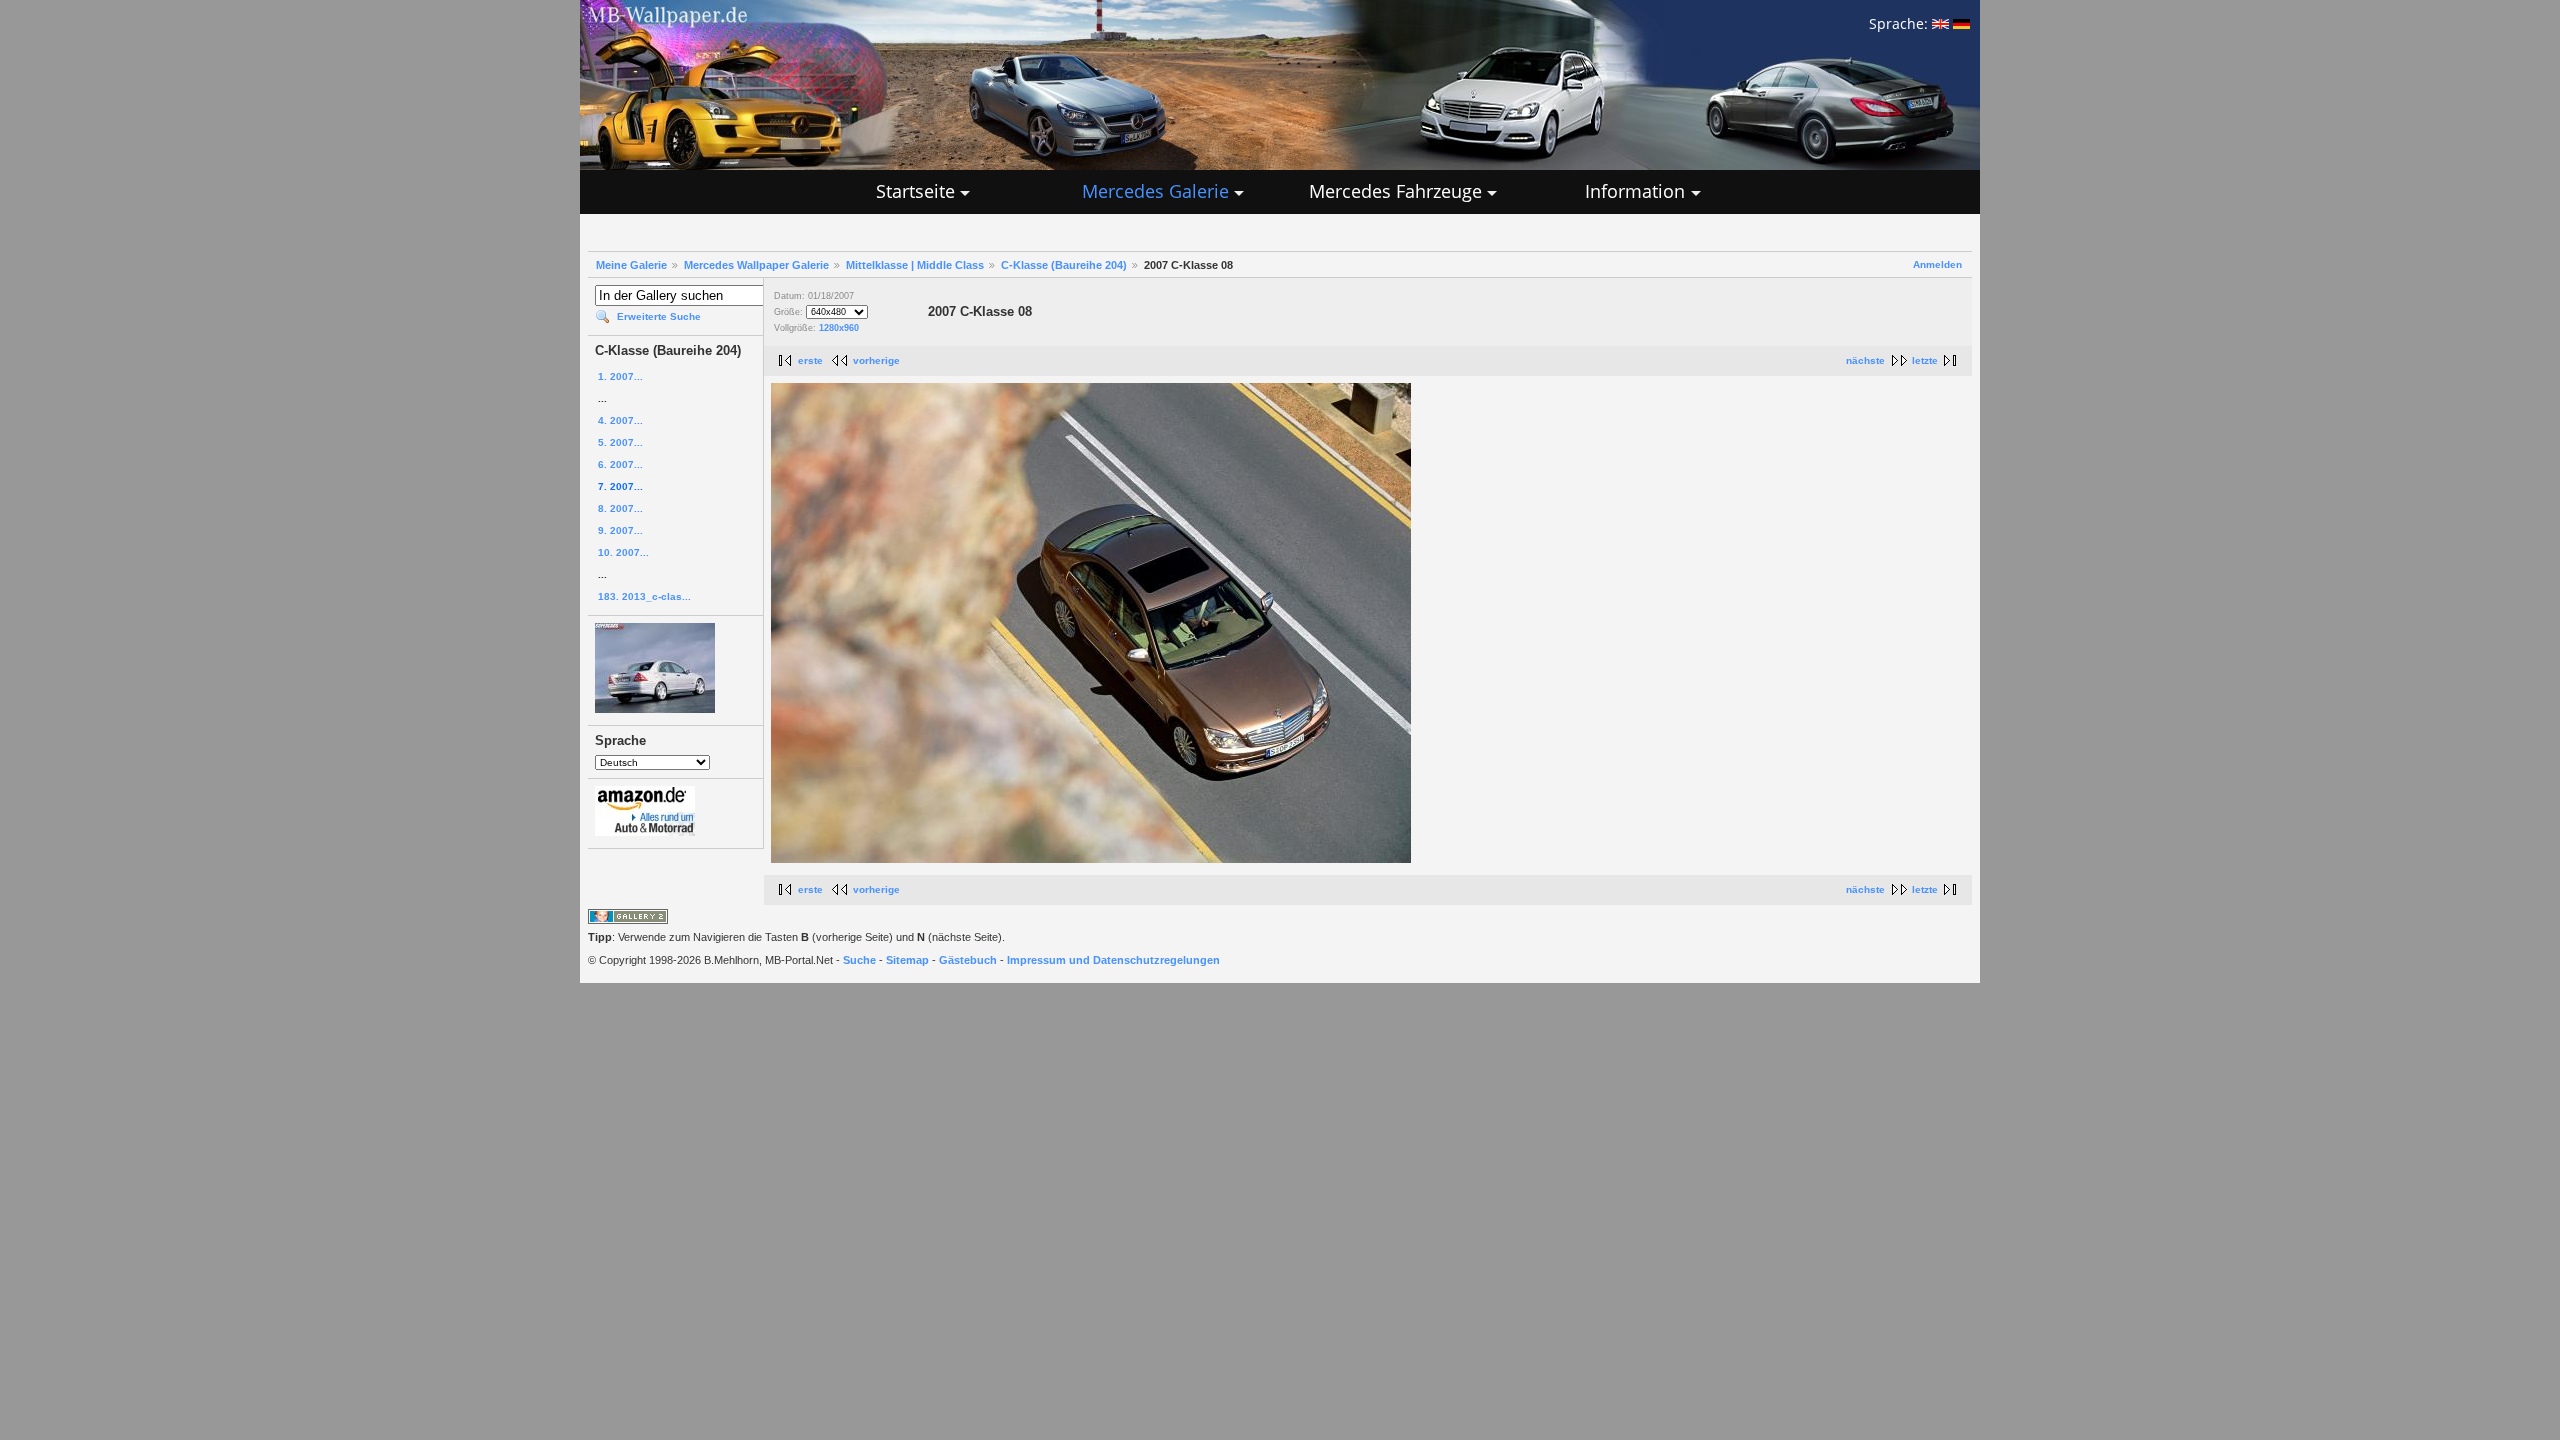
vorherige (876, 360)
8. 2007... (620, 508)
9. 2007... (620, 530)
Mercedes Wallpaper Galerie (756, 265)
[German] (1961, 23)
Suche (859, 960)
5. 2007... (620, 442)
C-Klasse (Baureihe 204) (1064, 265)
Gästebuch (968, 960)
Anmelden (1937, 264)
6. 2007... (620, 464)
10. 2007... (623, 552)
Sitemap (907, 960)
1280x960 (839, 328)
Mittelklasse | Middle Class (915, 265)
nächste (1865, 360)
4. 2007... (620, 420)
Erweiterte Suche (659, 316)
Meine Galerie (631, 265)
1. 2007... (620, 376)
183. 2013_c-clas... (644, 596)
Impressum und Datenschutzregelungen (1113, 960)
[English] (1940, 23)
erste (810, 360)
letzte (1925, 360)
